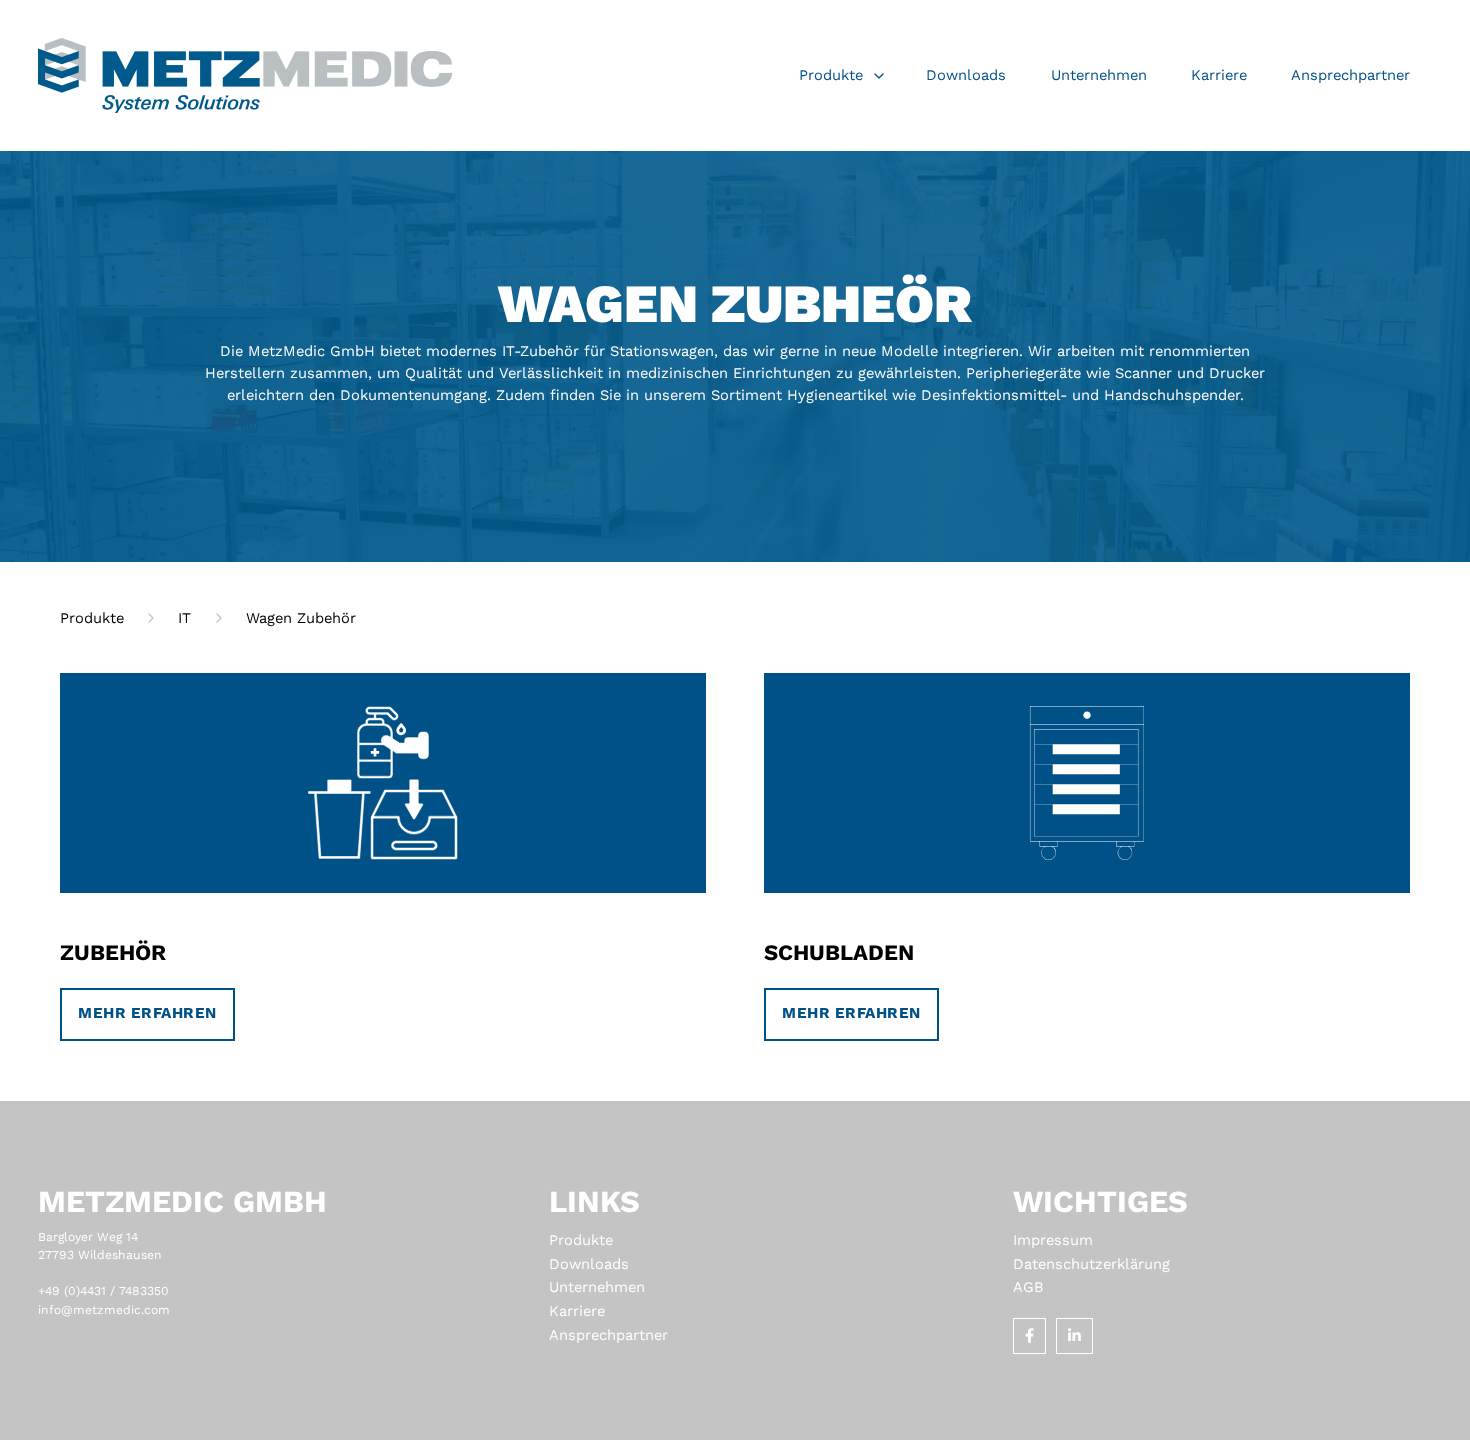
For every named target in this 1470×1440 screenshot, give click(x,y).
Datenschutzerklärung (1091, 1264)
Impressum (1053, 1240)
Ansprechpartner (608, 1335)
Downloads (589, 1264)
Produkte (581, 1240)
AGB (1028, 1287)
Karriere (577, 1311)
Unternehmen (597, 1287)
